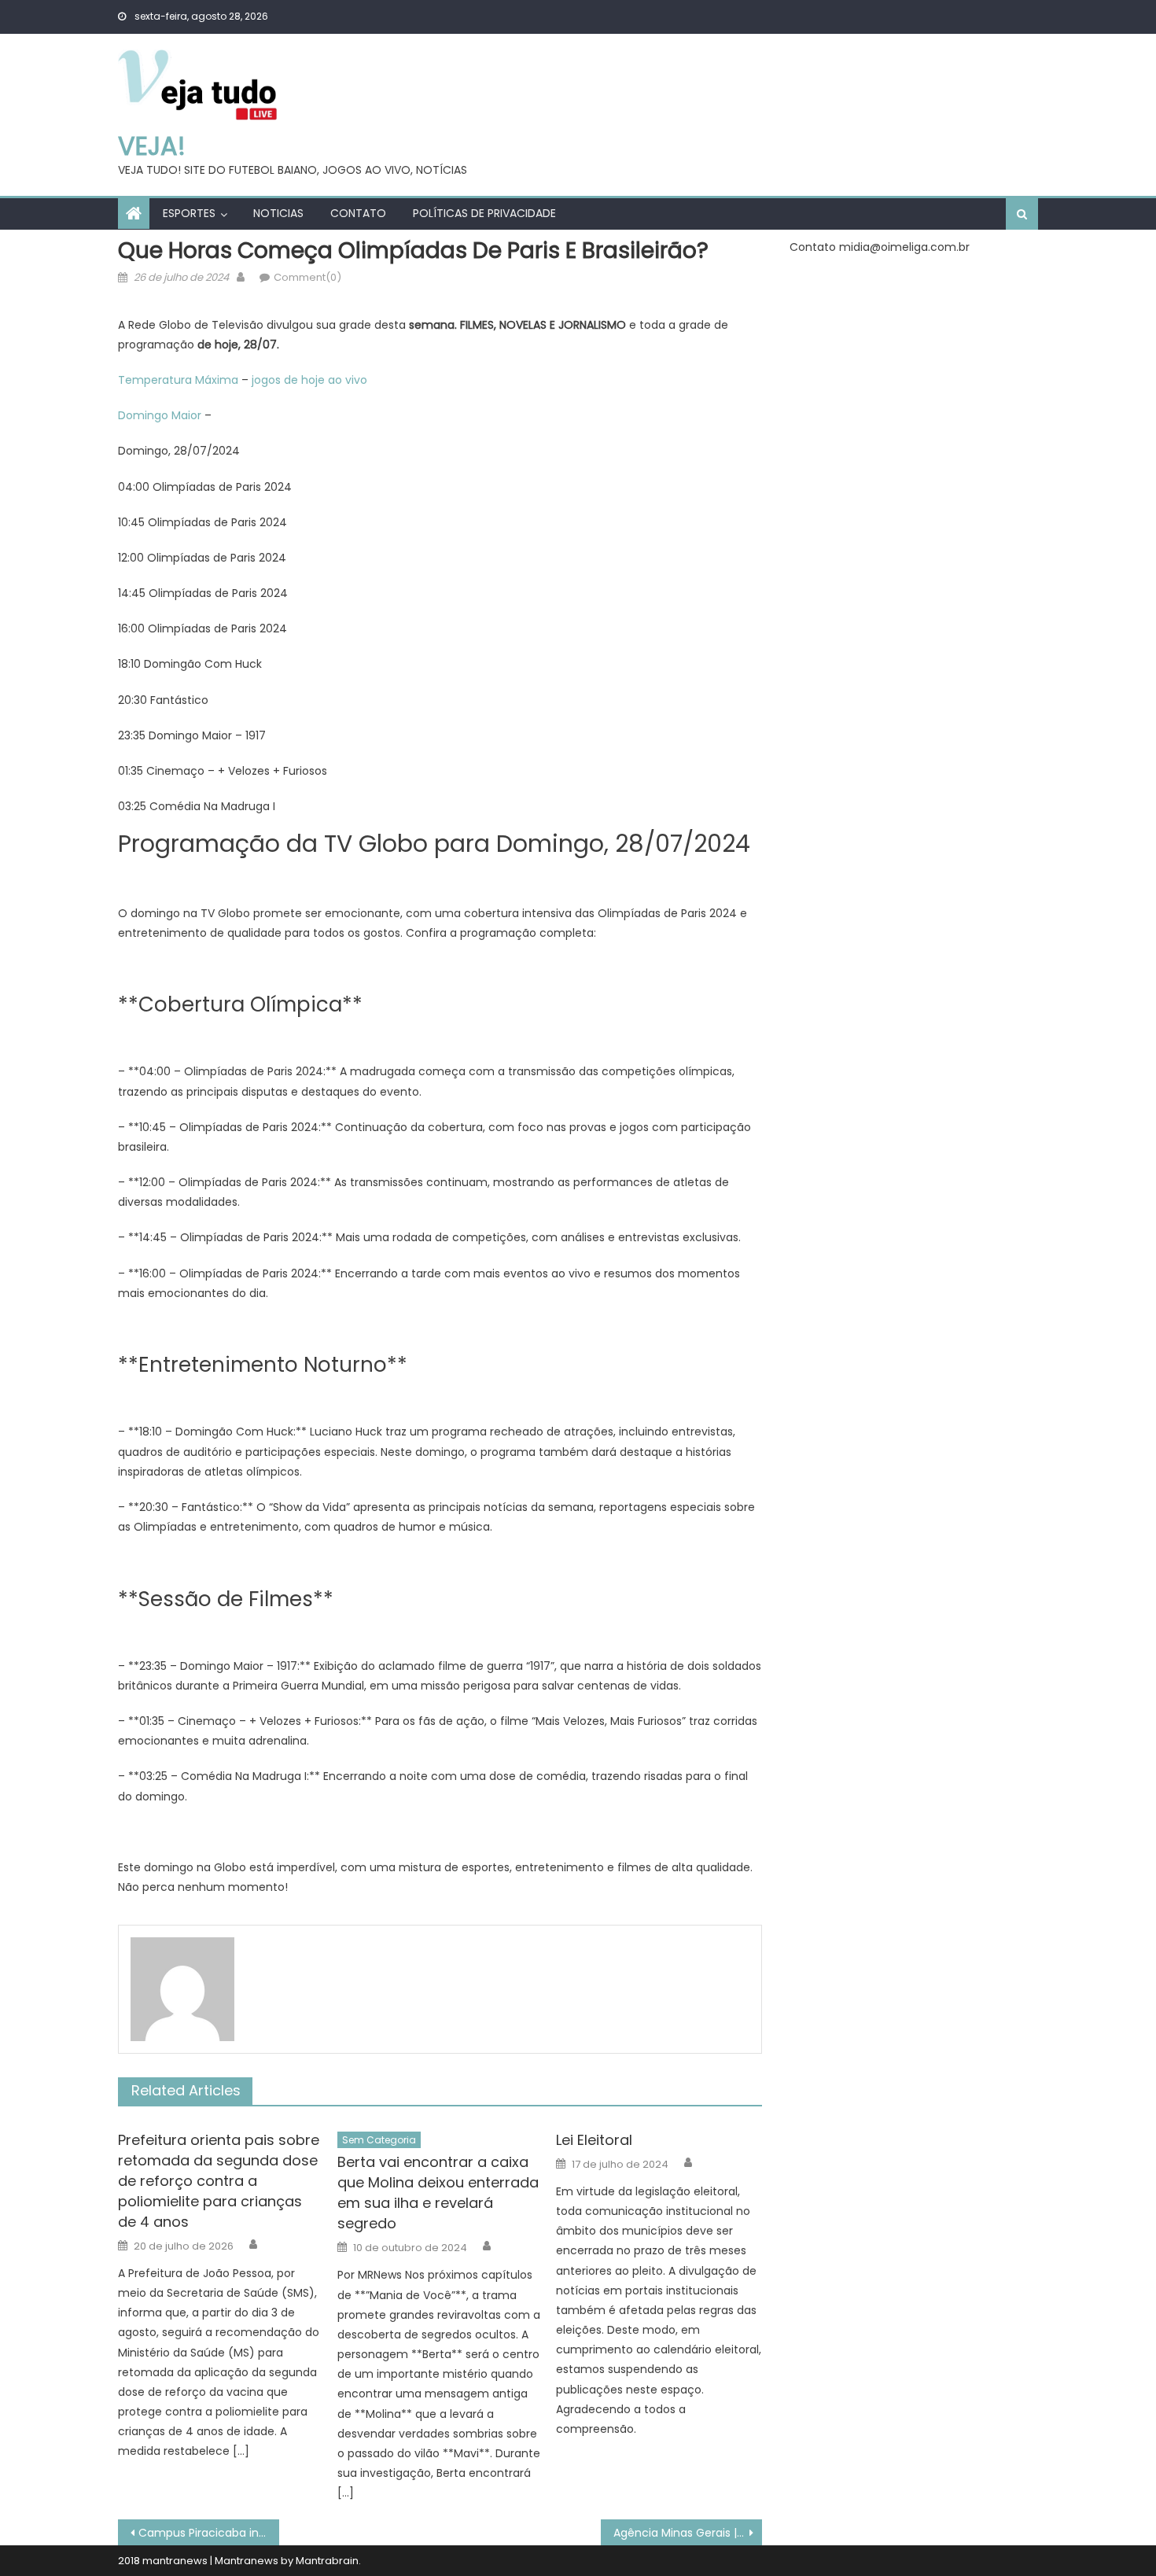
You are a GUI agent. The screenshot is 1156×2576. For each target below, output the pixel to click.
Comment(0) (307, 277)
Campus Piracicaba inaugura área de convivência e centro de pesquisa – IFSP (209, 2533)
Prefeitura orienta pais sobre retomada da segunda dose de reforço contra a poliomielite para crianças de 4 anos (219, 2181)
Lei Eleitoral (594, 2140)
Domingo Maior (160, 415)
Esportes (189, 213)
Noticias (278, 213)
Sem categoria (379, 2140)
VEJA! (152, 146)
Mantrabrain (327, 2561)
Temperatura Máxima (178, 380)
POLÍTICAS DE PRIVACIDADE (484, 213)
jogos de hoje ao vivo (309, 380)
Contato (358, 213)
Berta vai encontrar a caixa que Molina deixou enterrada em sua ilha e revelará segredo (438, 2193)
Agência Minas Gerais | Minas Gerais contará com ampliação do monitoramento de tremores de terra (688, 2533)
